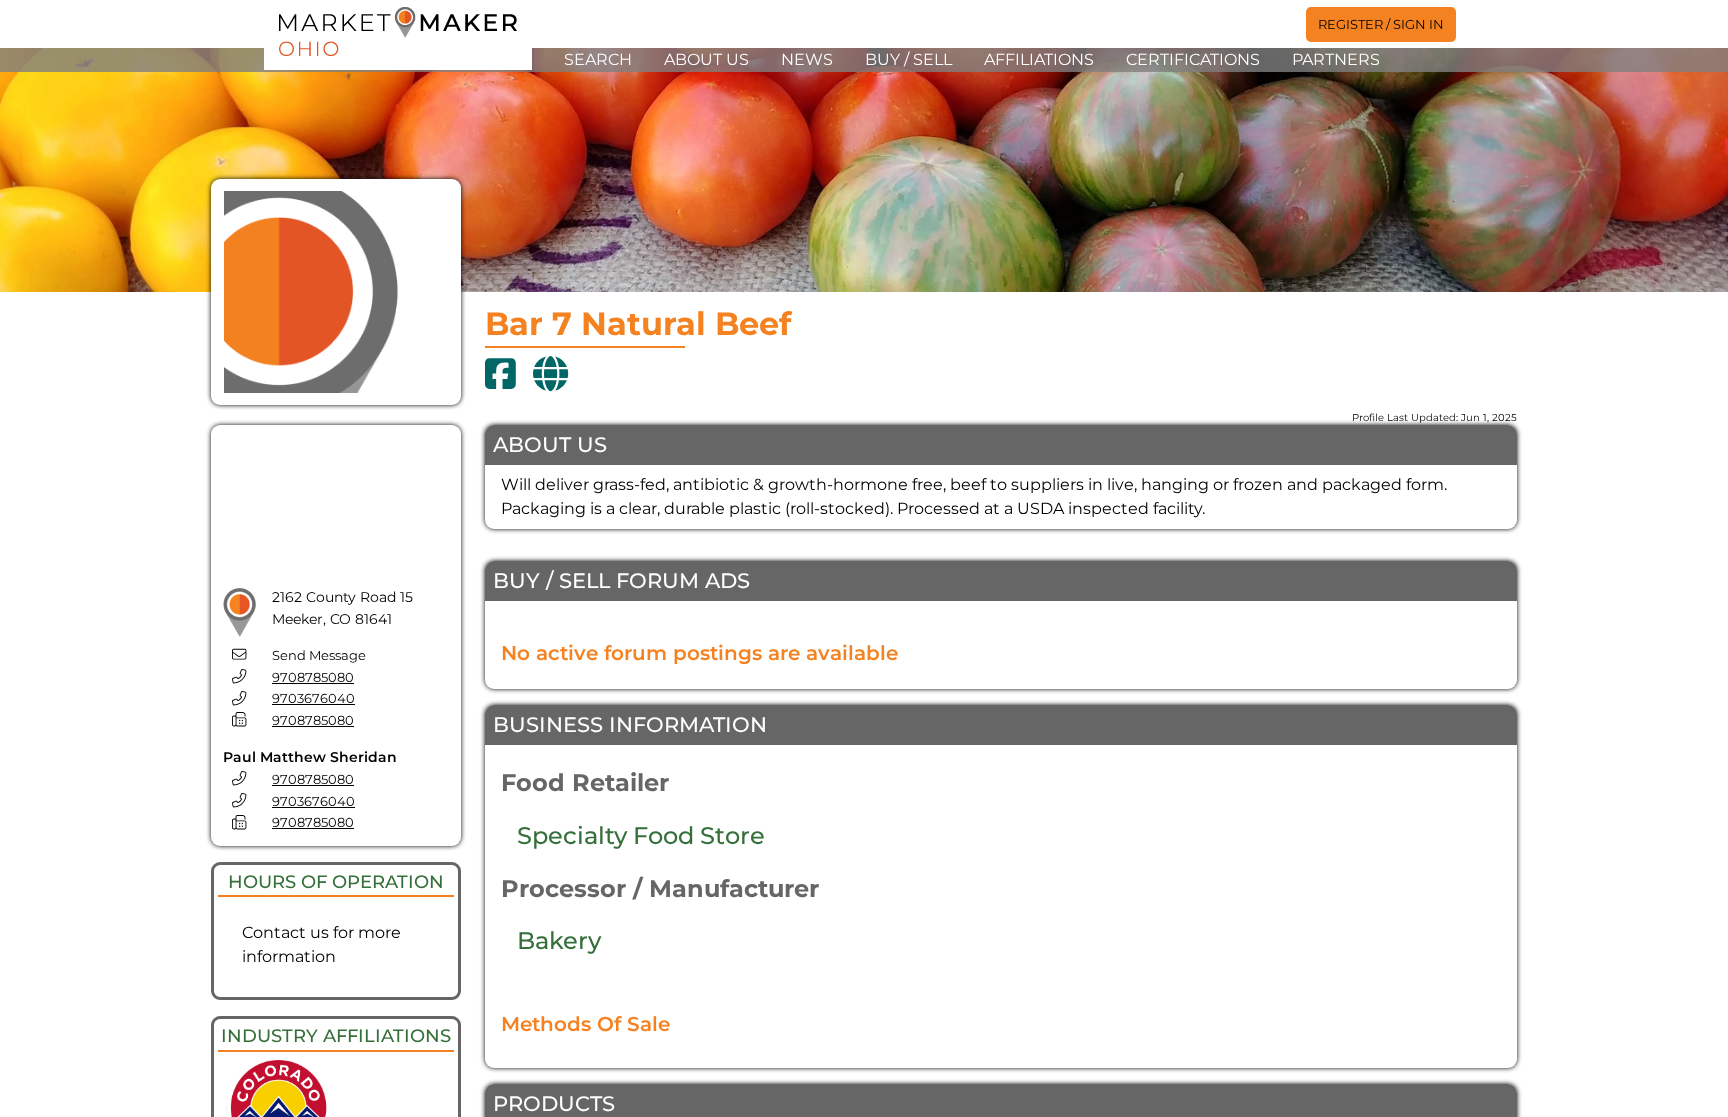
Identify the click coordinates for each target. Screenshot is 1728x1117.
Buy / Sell (908, 59)
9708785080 (313, 677)
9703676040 (313, 698)
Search (598, 59)
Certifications (1193, 59)
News (807, 59)
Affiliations (1039, 59)
